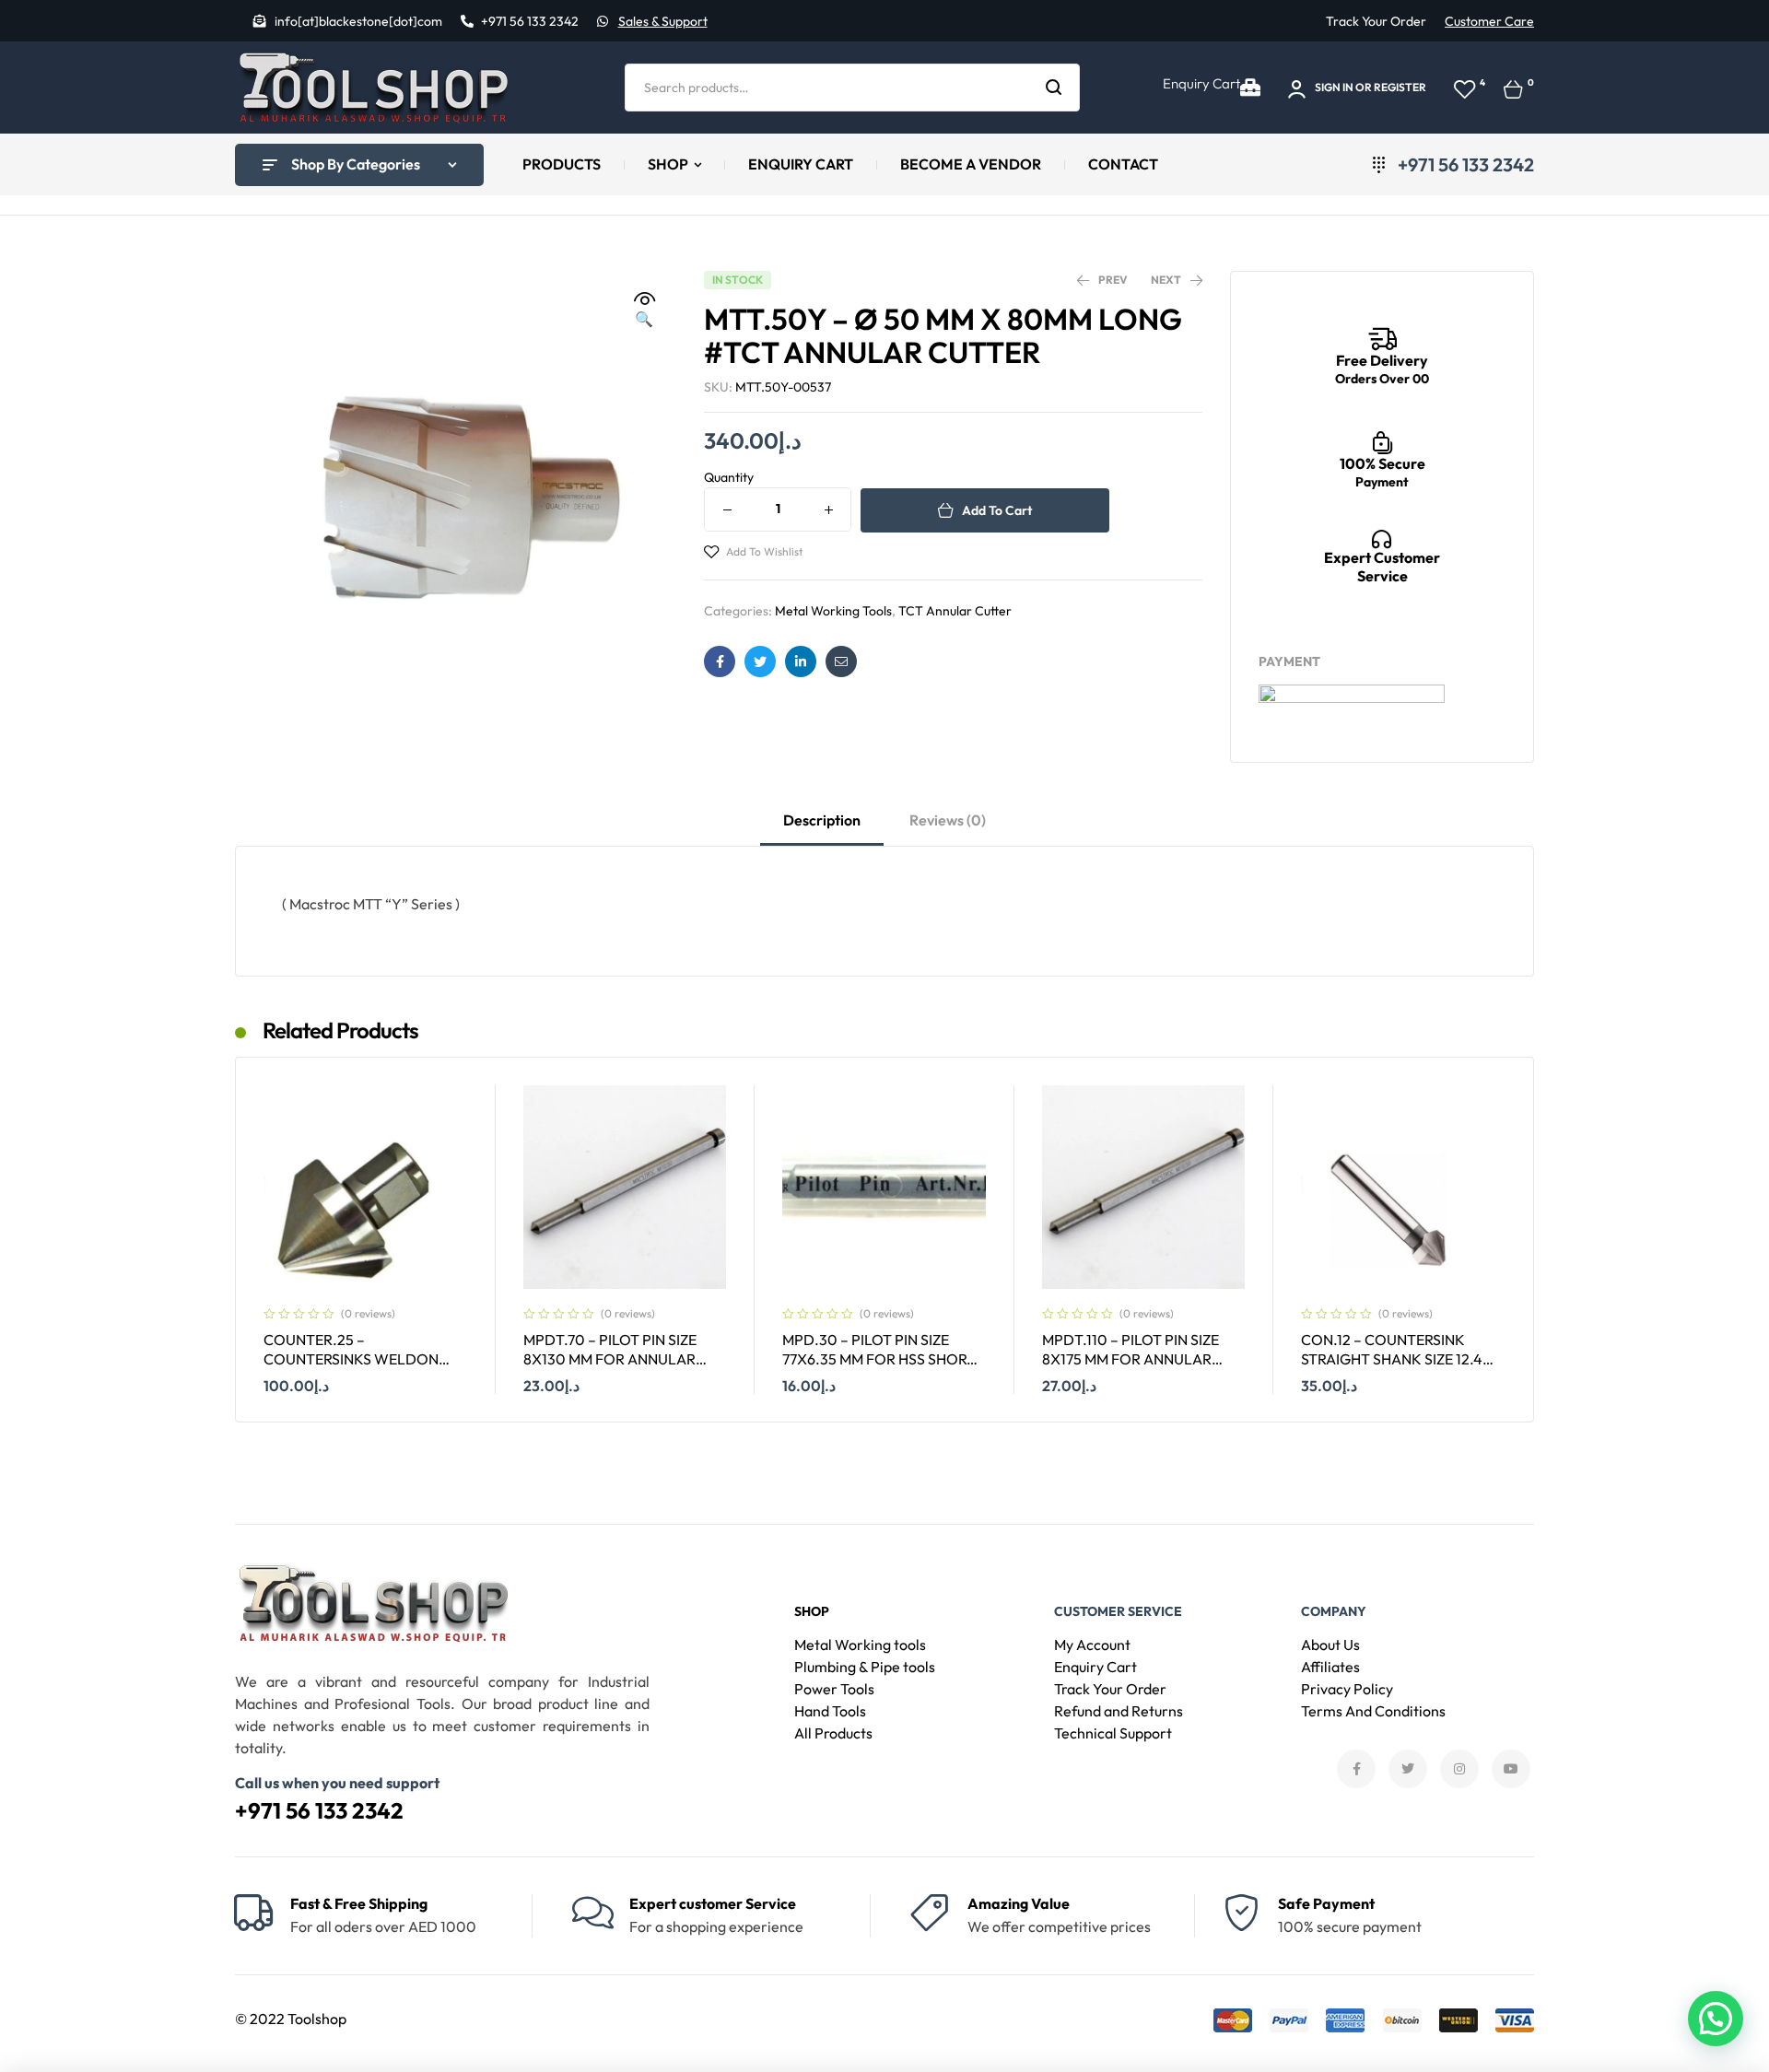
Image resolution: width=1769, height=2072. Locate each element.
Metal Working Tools (833, 611)
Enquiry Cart (1201, 83)
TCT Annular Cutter (955, 611)
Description (822, 820)
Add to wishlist (764, 551)
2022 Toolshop (298, 2019)
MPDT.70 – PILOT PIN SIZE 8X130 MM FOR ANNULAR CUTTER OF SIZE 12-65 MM (611, 1358)
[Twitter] (1408, 1769)
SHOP (812, 1611)
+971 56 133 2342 (319, 1810)
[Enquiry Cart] (1250, 88)
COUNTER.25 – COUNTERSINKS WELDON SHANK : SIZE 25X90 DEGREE (360, 1358)
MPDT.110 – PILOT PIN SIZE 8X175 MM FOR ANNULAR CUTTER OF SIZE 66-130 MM (1135, 1358)
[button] (644, 310)
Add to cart (997, 510)
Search (1054, 88)
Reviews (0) (948, 820)
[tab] (822, 828)
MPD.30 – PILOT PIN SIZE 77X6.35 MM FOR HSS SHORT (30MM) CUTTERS (879, 1358)
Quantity (729, 477)
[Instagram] (1459, 1769)
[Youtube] (1511, 1769)
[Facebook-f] (1356, 1769)
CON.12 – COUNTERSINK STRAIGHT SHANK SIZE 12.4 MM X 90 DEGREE (1392, 1358)
